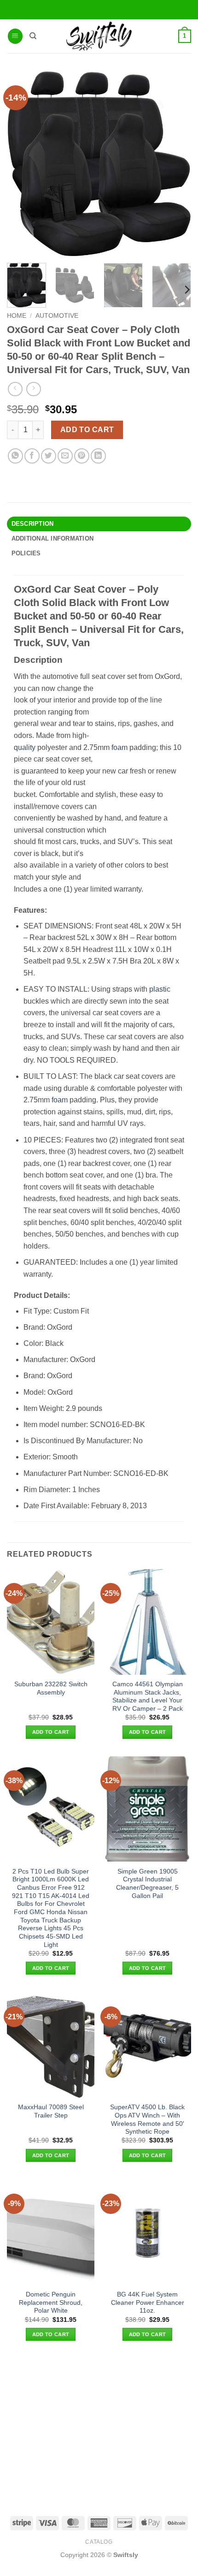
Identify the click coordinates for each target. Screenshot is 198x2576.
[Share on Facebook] (32, 456)
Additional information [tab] (53, 538)
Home (17, 316)
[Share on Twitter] (49, 456)
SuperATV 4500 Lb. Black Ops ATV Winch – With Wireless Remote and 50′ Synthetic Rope (147, 2119)
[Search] (33, 36)
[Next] (186, 290)
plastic (160, 989)
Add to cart (87, 430)
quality (25, 747)
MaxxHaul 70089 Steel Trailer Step (51, 2111)
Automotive (57, 316)
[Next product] (15, 389)
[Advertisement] (99, 2428)
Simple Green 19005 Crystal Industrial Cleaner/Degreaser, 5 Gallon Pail (147, 1884)
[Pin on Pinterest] (82, 456)
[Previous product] (33, 389)
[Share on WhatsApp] (15, 456)
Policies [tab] (26, 553)
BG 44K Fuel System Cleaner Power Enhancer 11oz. (148, 2302)
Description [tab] (33, 524)
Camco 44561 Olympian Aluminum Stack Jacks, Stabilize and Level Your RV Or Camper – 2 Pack (148, 1696)
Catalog (99, 2542)
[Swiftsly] (99, 36)
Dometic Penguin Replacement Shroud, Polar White (51, 2302)
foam (119, 747)
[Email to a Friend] (65, 456)
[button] (15, 36)
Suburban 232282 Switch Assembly (51, 1688)
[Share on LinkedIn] (98, 456)
